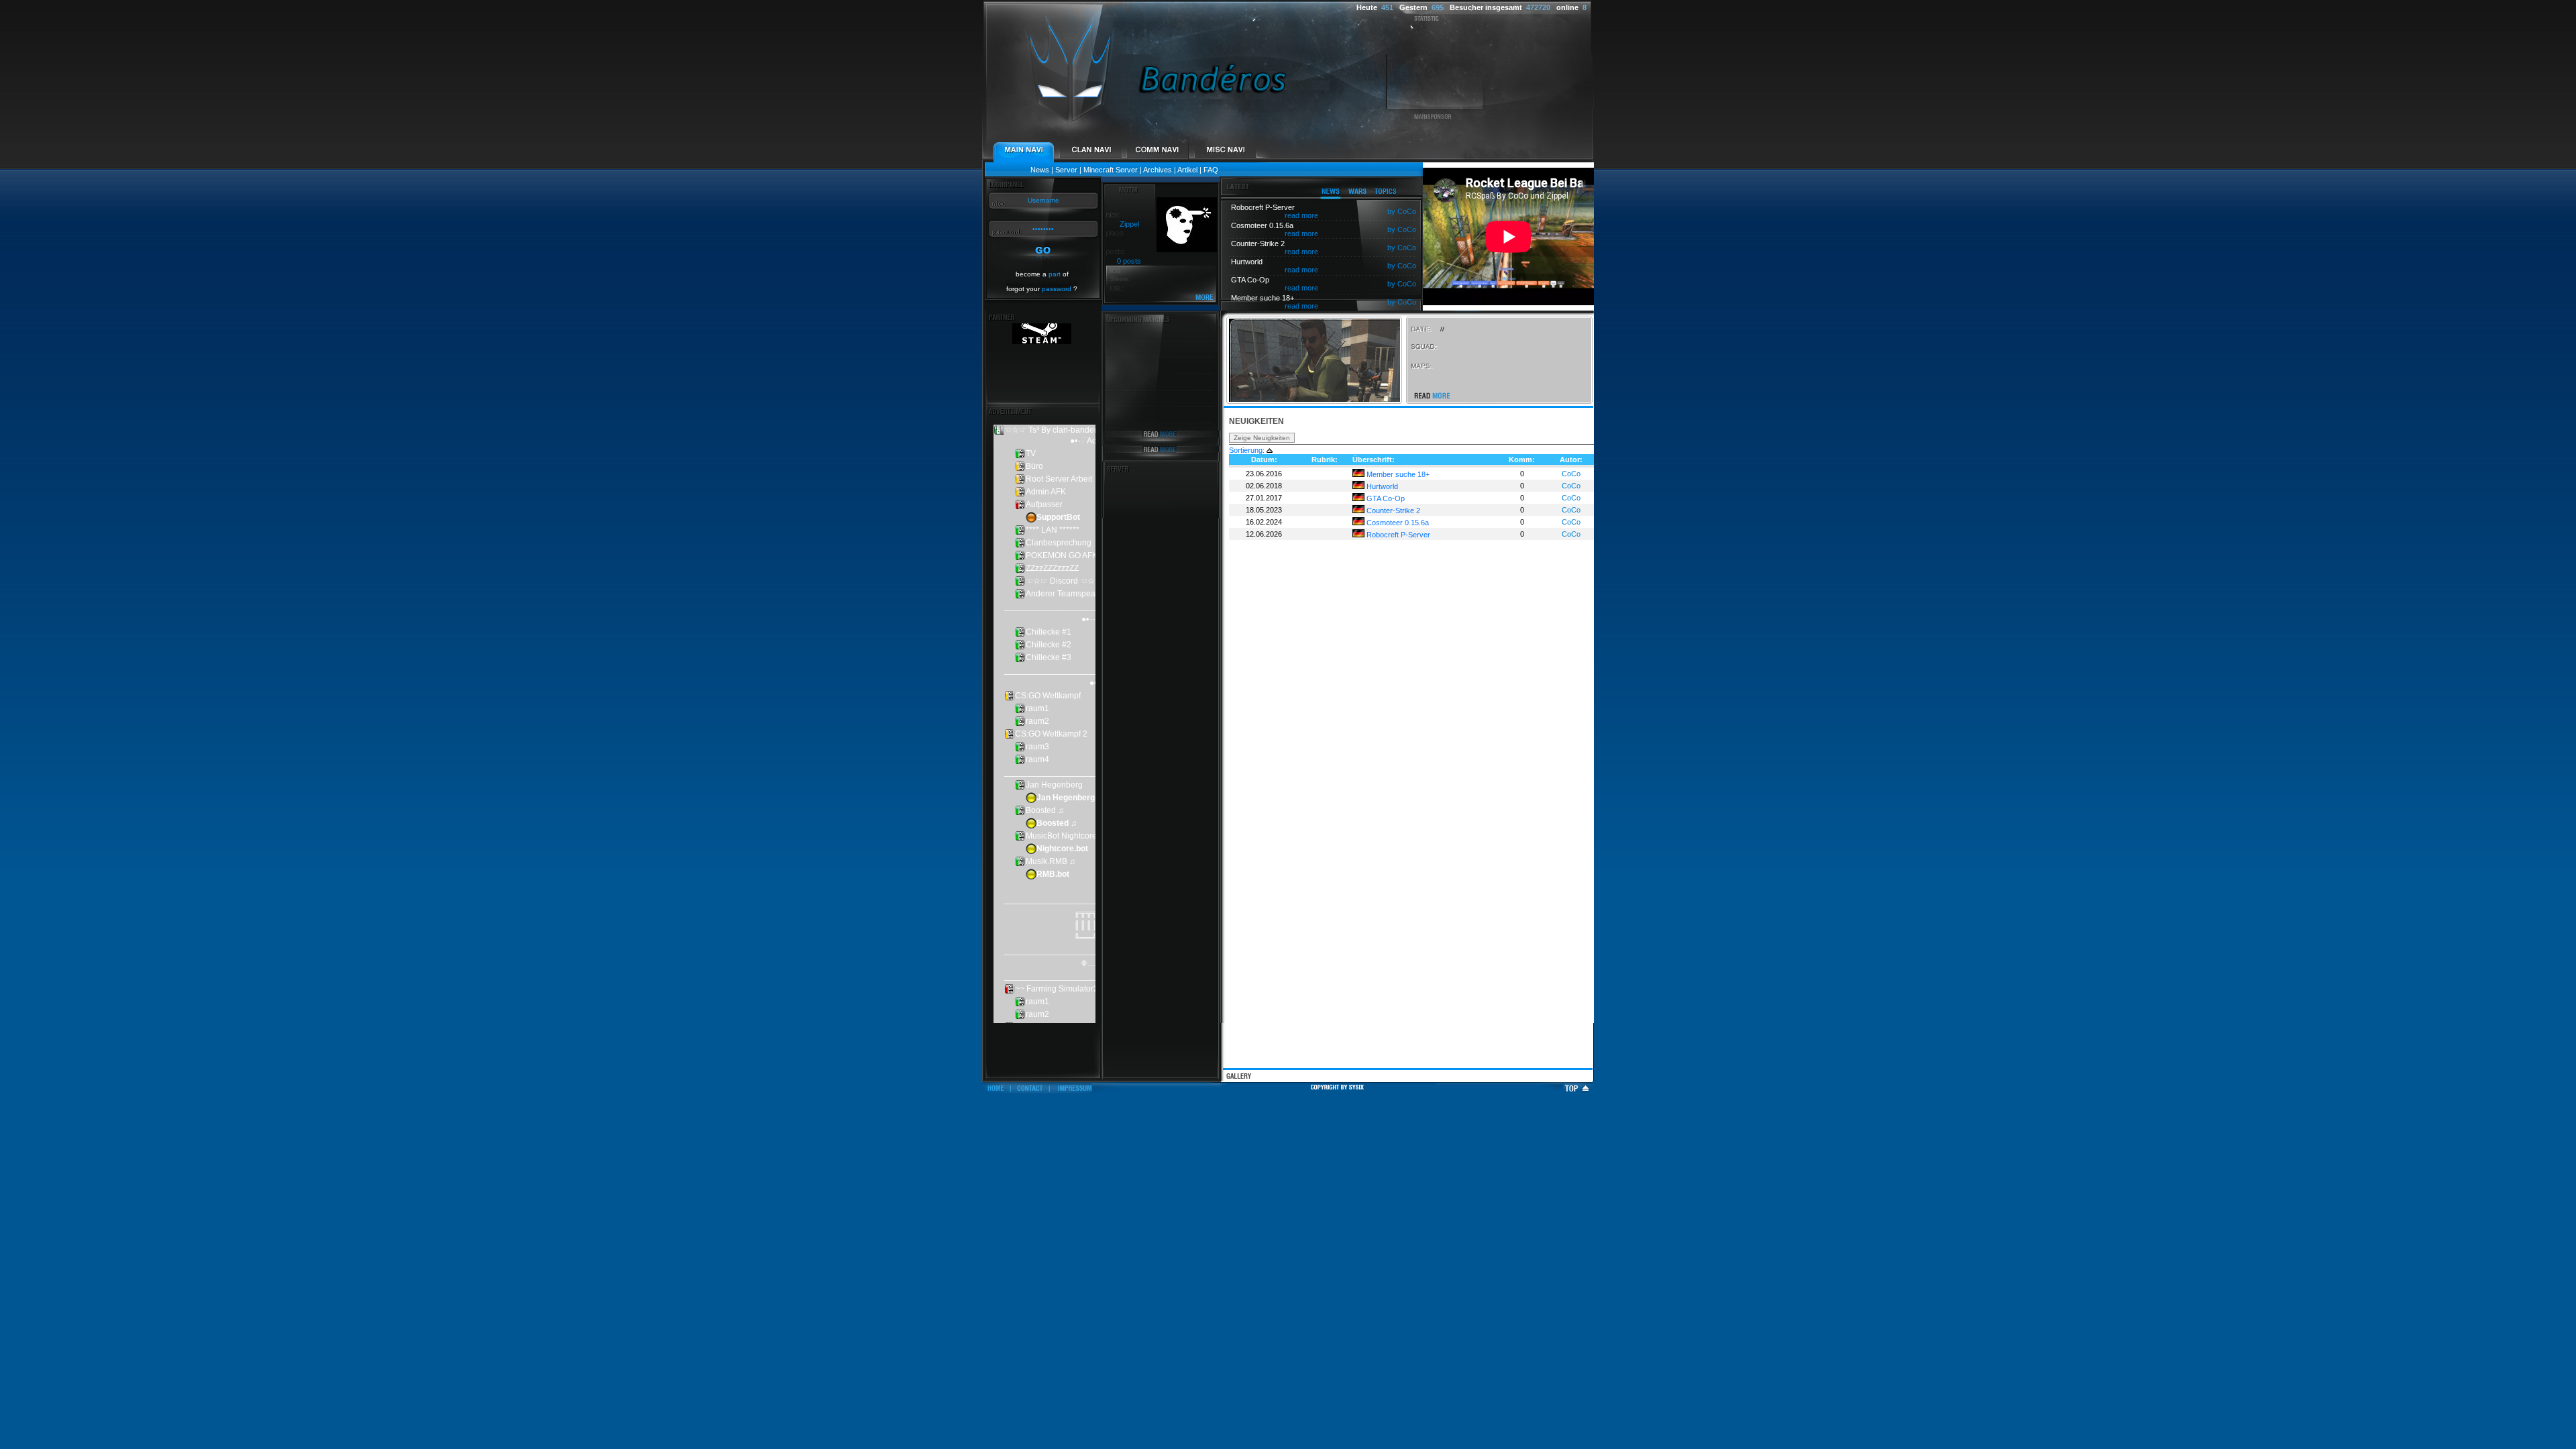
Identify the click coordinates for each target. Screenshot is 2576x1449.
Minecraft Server (1111, 170)
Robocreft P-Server (1397, 535)
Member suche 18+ (1397, 474)
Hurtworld (1381, 486)
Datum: (1264, 460)
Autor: (1571, 460)
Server (1066, 170)
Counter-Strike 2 (1392, 511)
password (1057, 289)
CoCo (1571, 474)
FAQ (1211, 170)
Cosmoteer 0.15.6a (1397, 523)
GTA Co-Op (1385, 498)
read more (1301, 215)
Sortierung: (1247, 450)
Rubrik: (1325, 460)
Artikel (1187, 170)
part (1055, 274)
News (1040, 170)
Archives (1158, 170)
